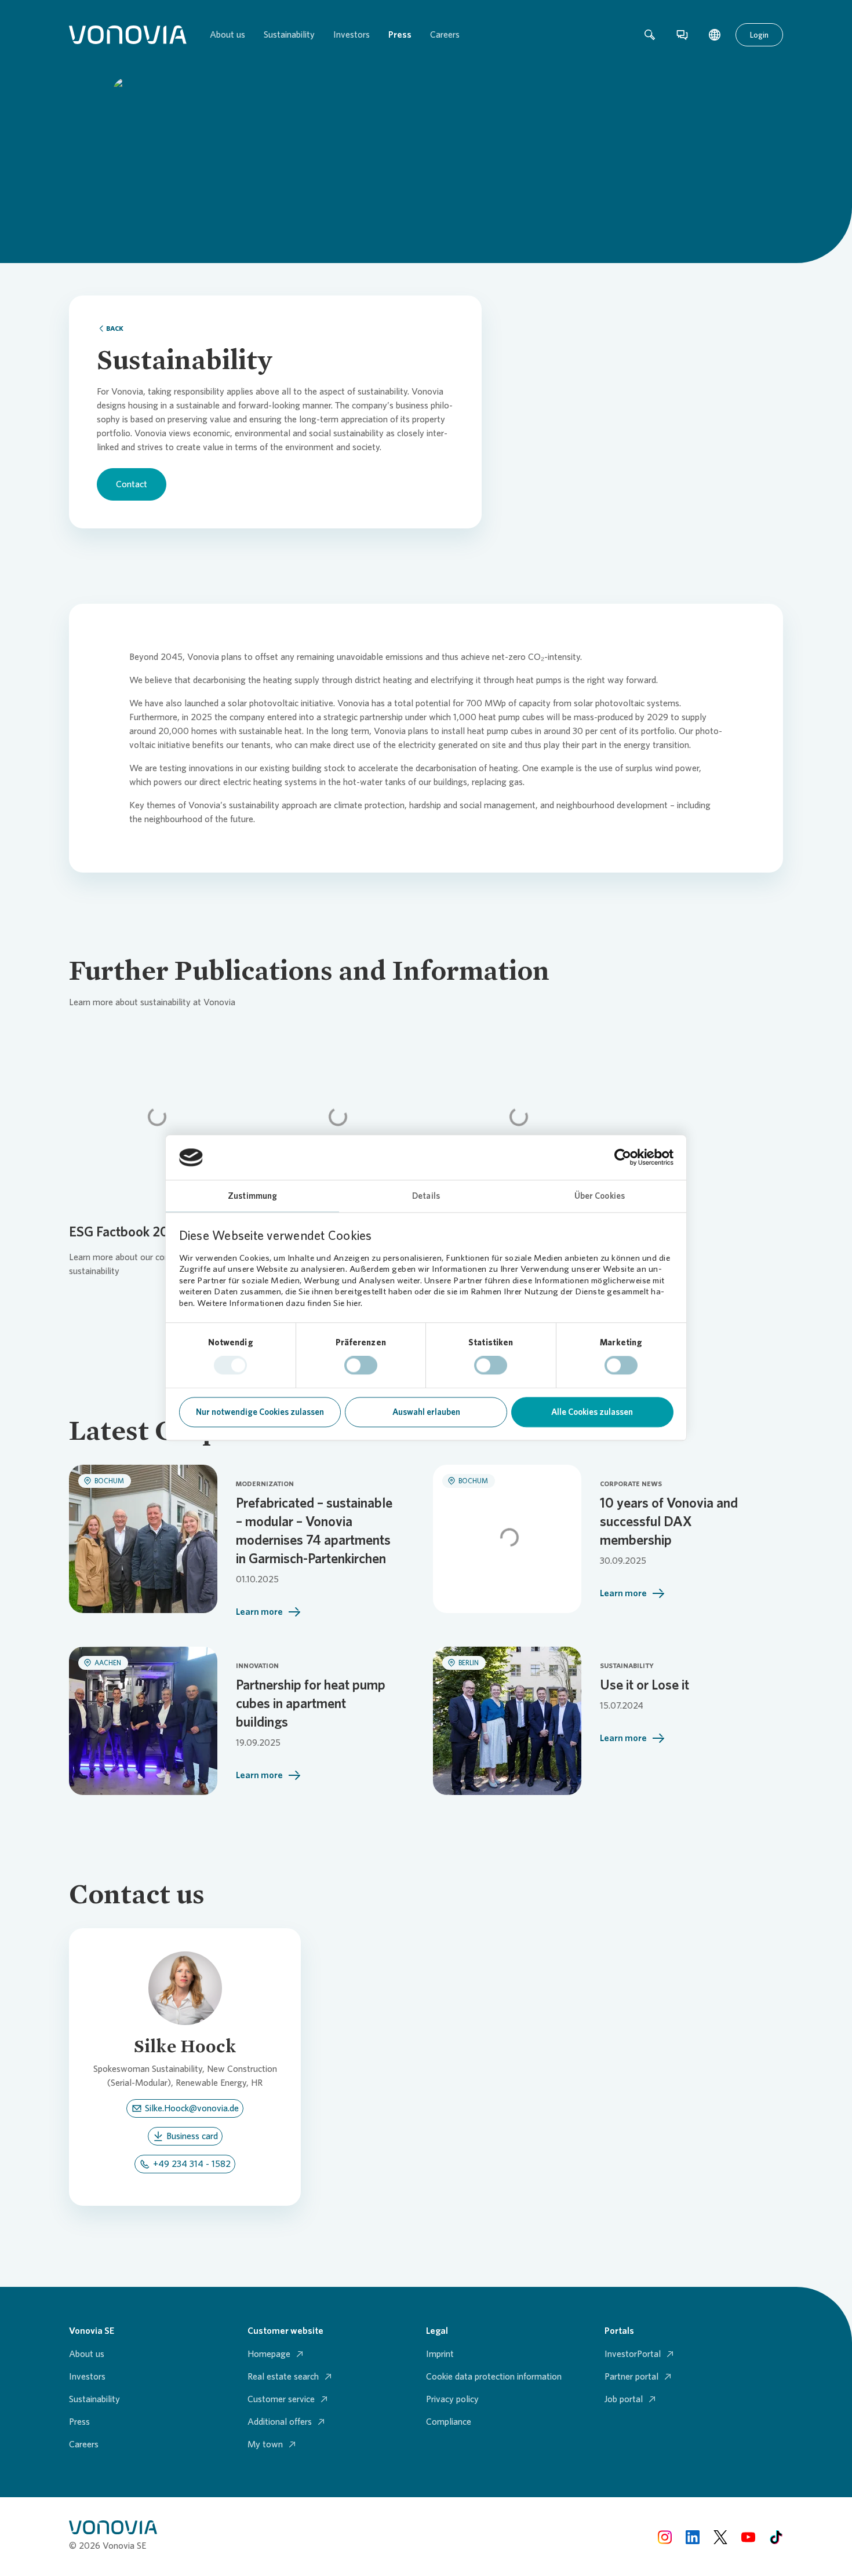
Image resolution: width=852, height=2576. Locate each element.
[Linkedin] (693, 2536)
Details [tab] (426, 1196)
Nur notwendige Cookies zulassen (260, 1412)
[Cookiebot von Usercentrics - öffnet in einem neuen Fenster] (623, 1158)
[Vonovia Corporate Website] (128, 35)
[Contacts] (682, 35)
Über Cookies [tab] (600, 1196)
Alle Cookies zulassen (592, 1412)
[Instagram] (665, 2536)
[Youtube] (748, 2536)
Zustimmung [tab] (252, 1196)
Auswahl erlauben (426, 1412)
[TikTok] (776, 2536)
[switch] (361, 1366)
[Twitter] (720, 2536)
